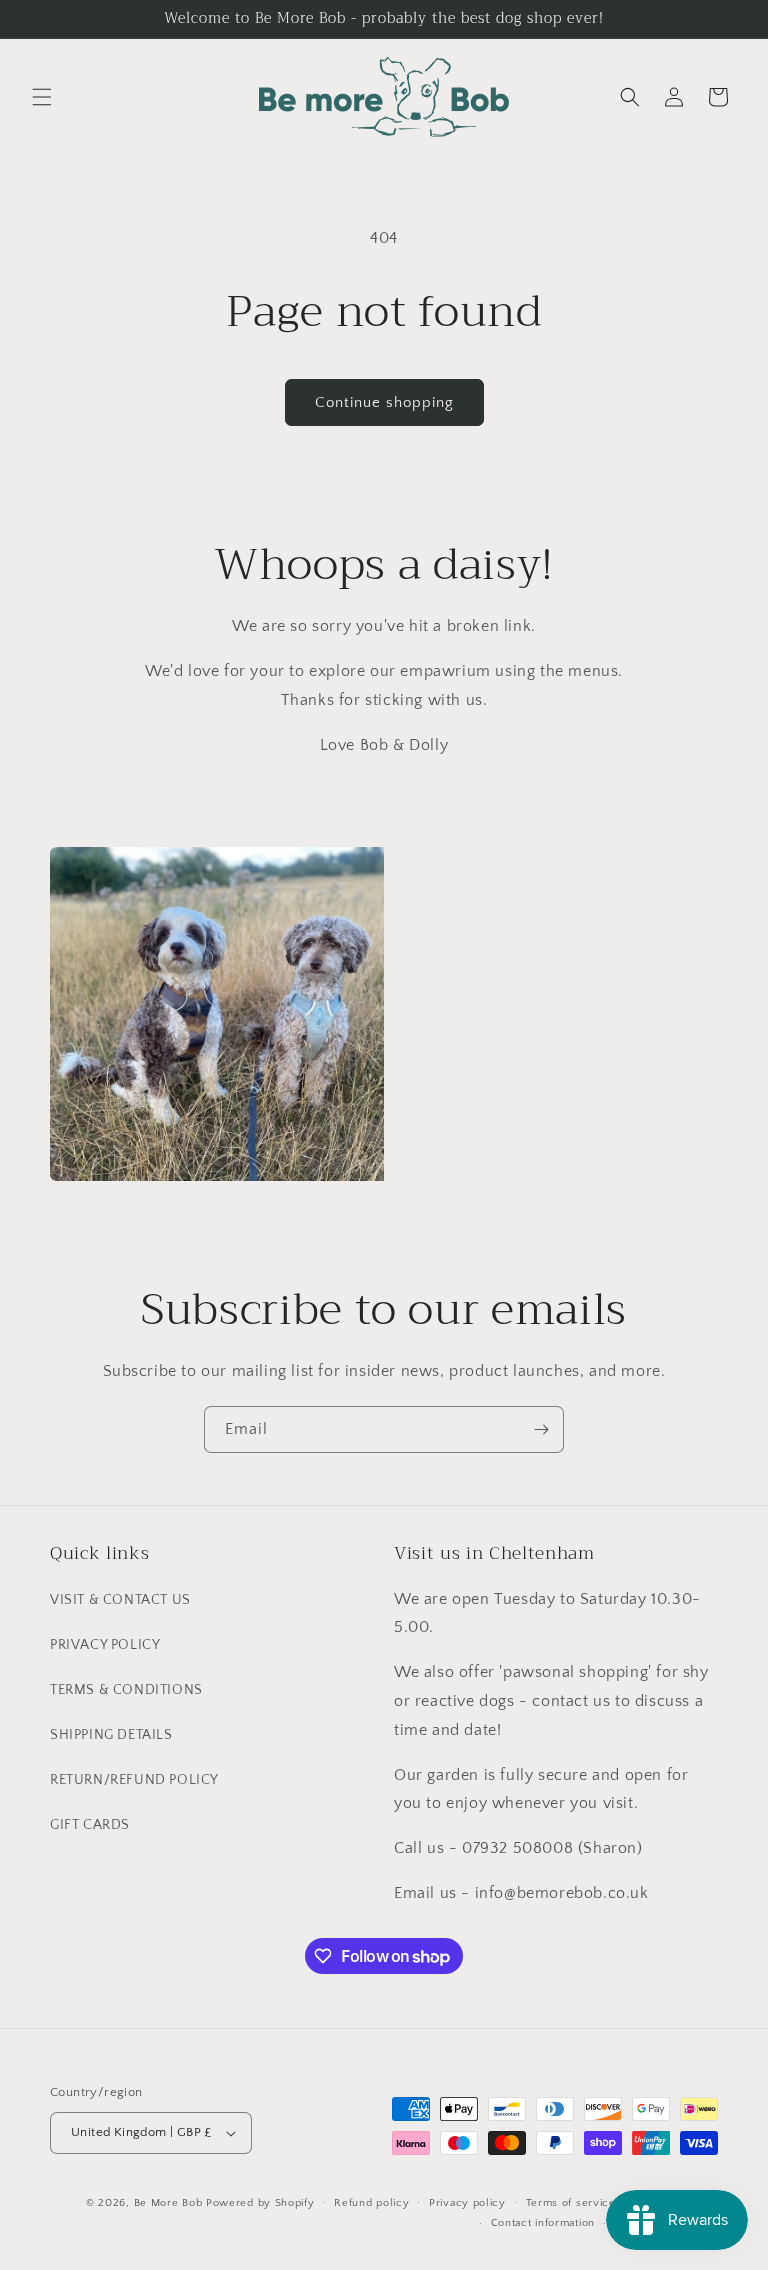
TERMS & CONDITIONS (126, 1690)
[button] (42, 97)
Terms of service (571, 2203)
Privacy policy (467, 2203)
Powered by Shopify (260, 2203)
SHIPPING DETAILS (111, 1735)
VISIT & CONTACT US (120, 1600)
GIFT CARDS (90, 1825)
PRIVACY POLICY (105, 1645)
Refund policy (371, 2203)
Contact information (543, 2223)
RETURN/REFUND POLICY (134, 1780)
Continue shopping (384, 402)
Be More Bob (168, 2203)
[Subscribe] (541, 1429)
